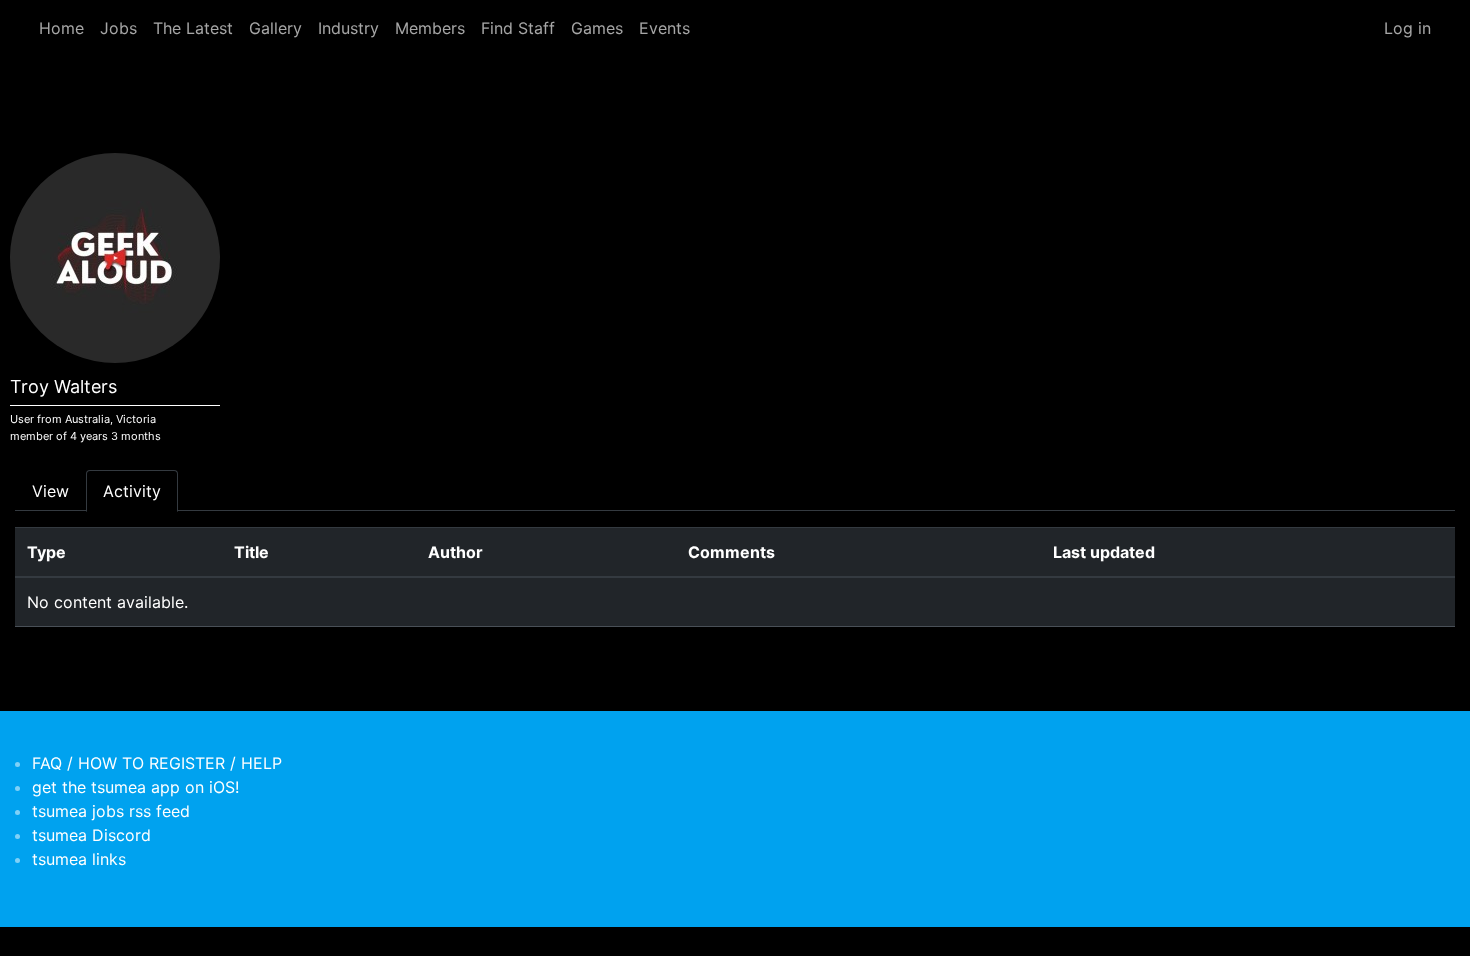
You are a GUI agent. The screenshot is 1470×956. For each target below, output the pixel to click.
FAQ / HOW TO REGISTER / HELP (157, 763)
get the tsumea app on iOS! (135, 787)
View (50, 491)
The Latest (193, 28)
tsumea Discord (91, 835)
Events (664, 28)
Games (597, 28)
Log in (1407, 28)
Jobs (118, 28)
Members (430, 28)
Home (61, 28)
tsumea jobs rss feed (111, 811)
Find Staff (518, 28)
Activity (132, 491)
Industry (348, 28)
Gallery (275, 28)
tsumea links (79, 859)
